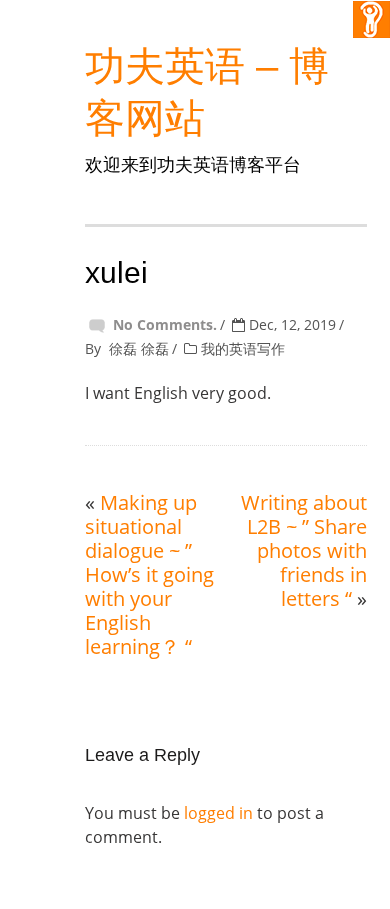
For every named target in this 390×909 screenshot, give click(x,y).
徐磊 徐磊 (139, 348)
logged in (218, 813)
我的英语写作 (243, 348)
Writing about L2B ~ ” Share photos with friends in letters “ (304, 550)
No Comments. (165, 324)
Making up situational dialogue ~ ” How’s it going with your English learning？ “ (149, 574)
